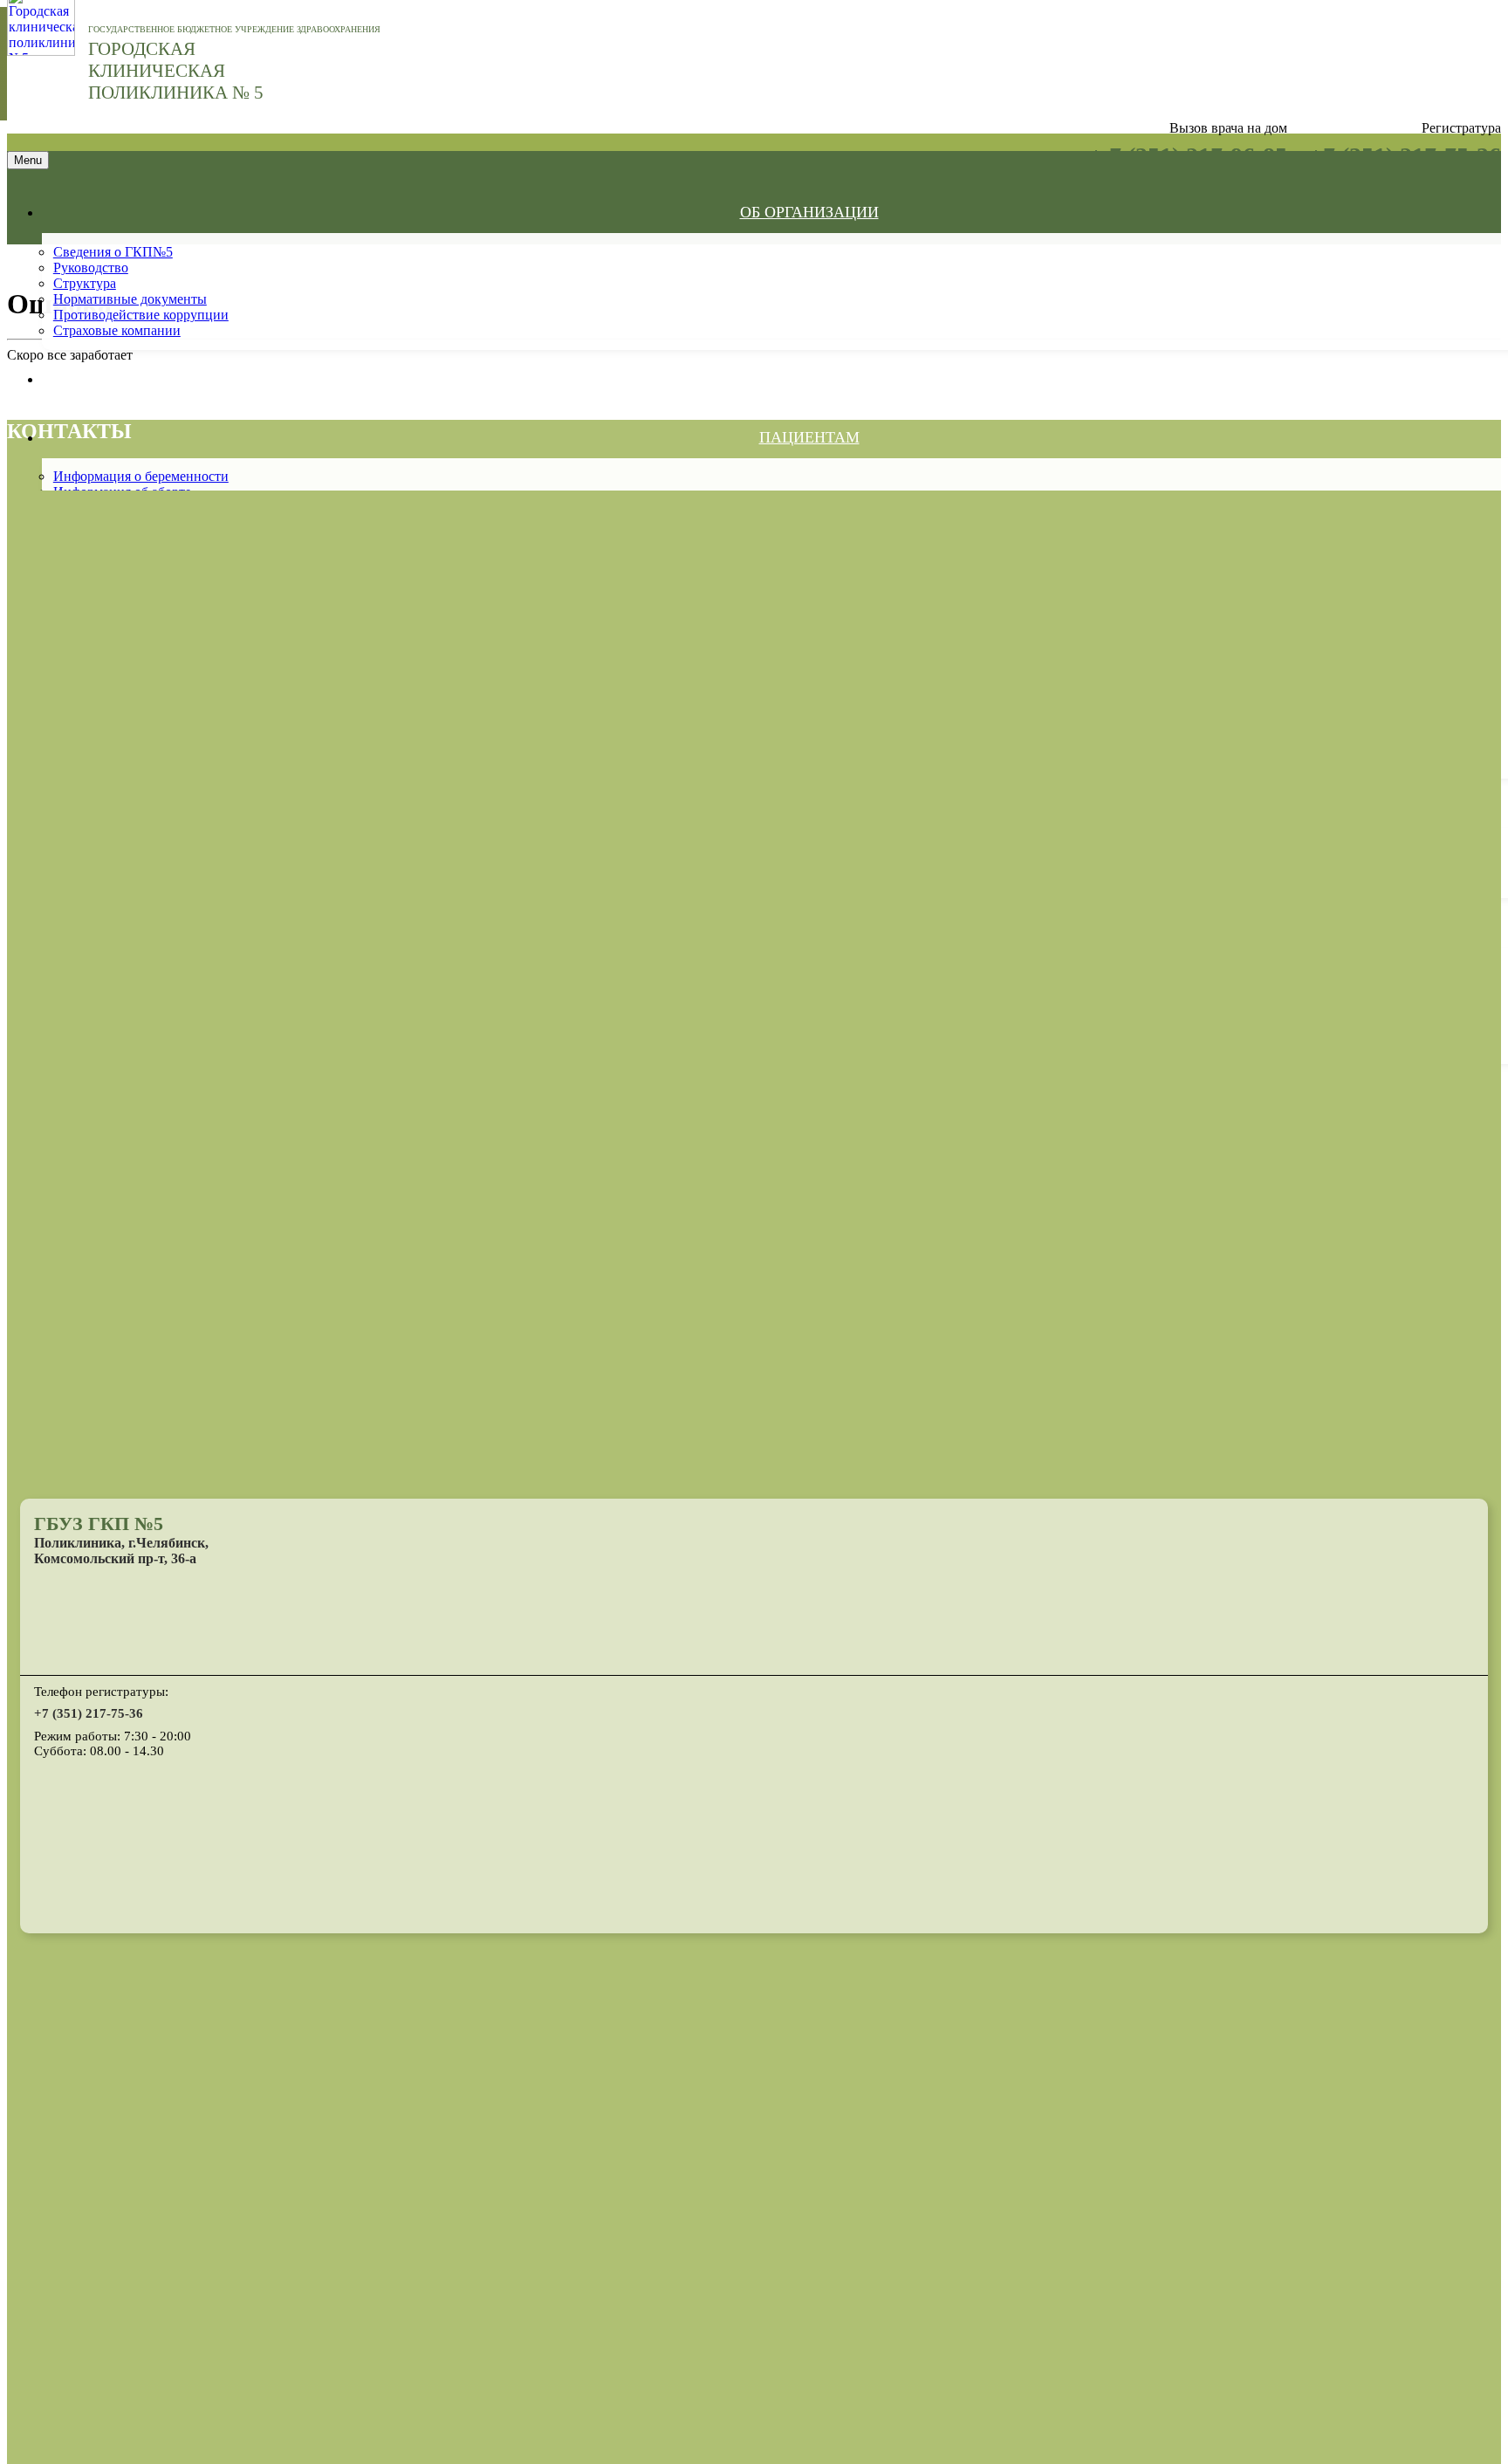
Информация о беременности (141, 476)
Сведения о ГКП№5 (113, 252)
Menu (28, 160)
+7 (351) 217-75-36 (89, 1713)
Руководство (91, 268)
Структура (85, 283)
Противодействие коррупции (141, 315)
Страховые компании (117, 330)
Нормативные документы (130, 299)
